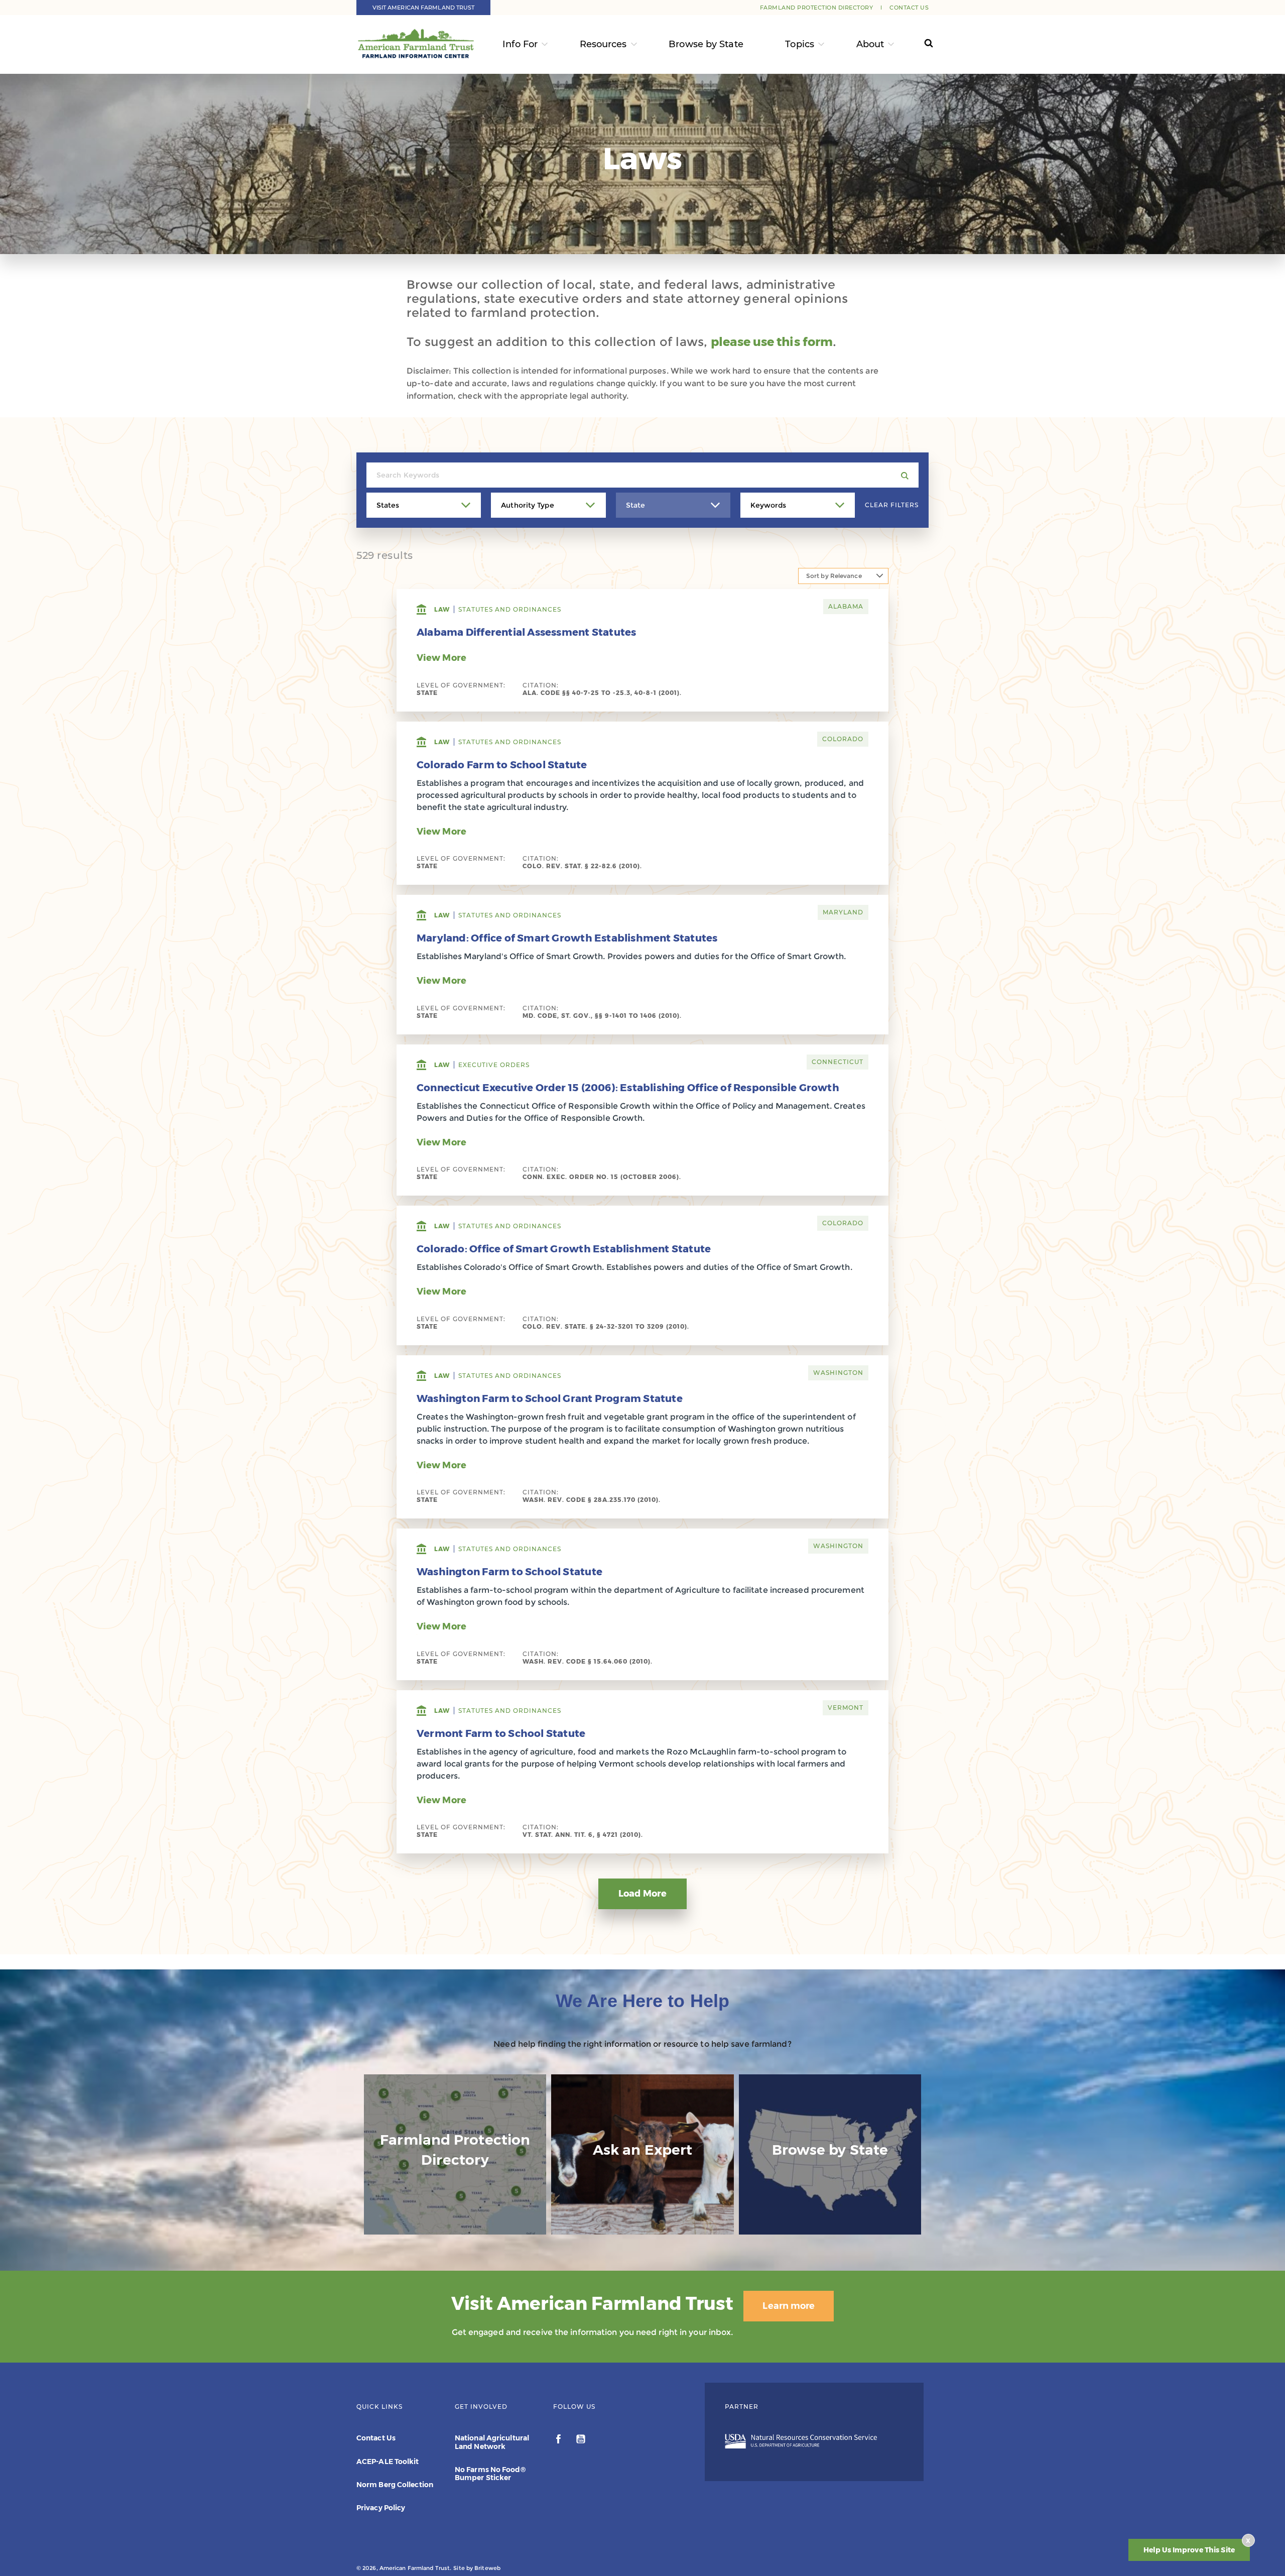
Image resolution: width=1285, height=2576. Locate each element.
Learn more (789, 2306)
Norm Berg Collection (395, 2485)
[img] (455, 2155)
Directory (455, 2225)
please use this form (772, 342)
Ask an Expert (642, 2215)
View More (441, 658)
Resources (603, 44)
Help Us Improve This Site (1189, 2550)
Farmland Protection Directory (817, 8)
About (870, 44)
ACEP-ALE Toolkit (388, 2462)
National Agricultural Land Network (492, 2442)
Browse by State (706, 44)
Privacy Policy (381, 2508)
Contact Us (909, 8)
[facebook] (559, 2440)
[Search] (919, 44)
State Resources (830, 2215)
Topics (800, 44)
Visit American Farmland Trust (424, 8)
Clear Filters (892, 505)
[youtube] (581, 2440)
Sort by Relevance (834, 576)
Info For (520, 44)
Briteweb (487, 2568)
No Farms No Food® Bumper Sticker (490, 2474)
